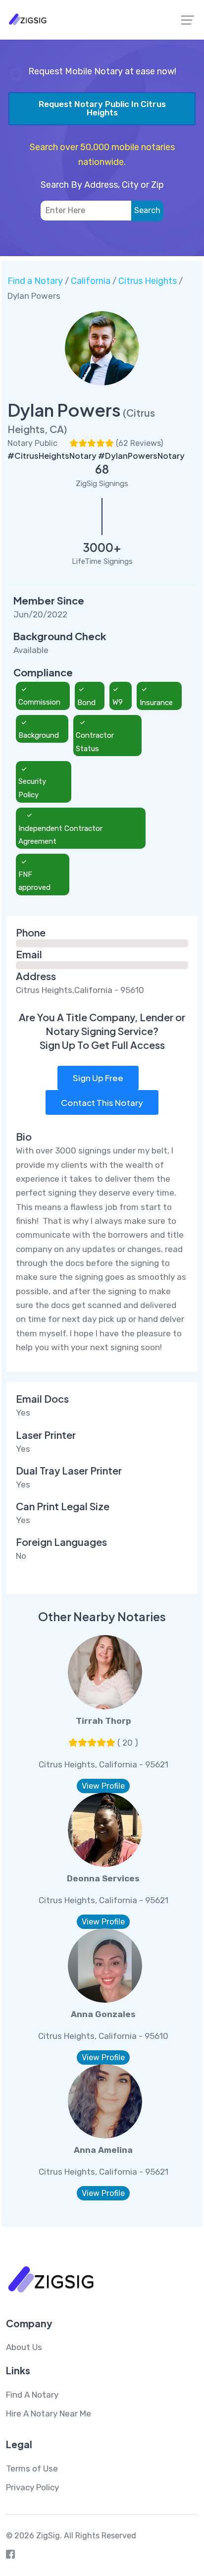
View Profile (103, 1786)
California (91, 281)
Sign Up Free (98, 1078)
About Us (24, 2347)
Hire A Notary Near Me (49, 2413)
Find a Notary (35, 281)
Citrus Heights (148, 281)
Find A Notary (32, 2395)
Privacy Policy (32, 2487)
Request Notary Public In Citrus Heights (102, 108)
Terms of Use (32, 2468)
